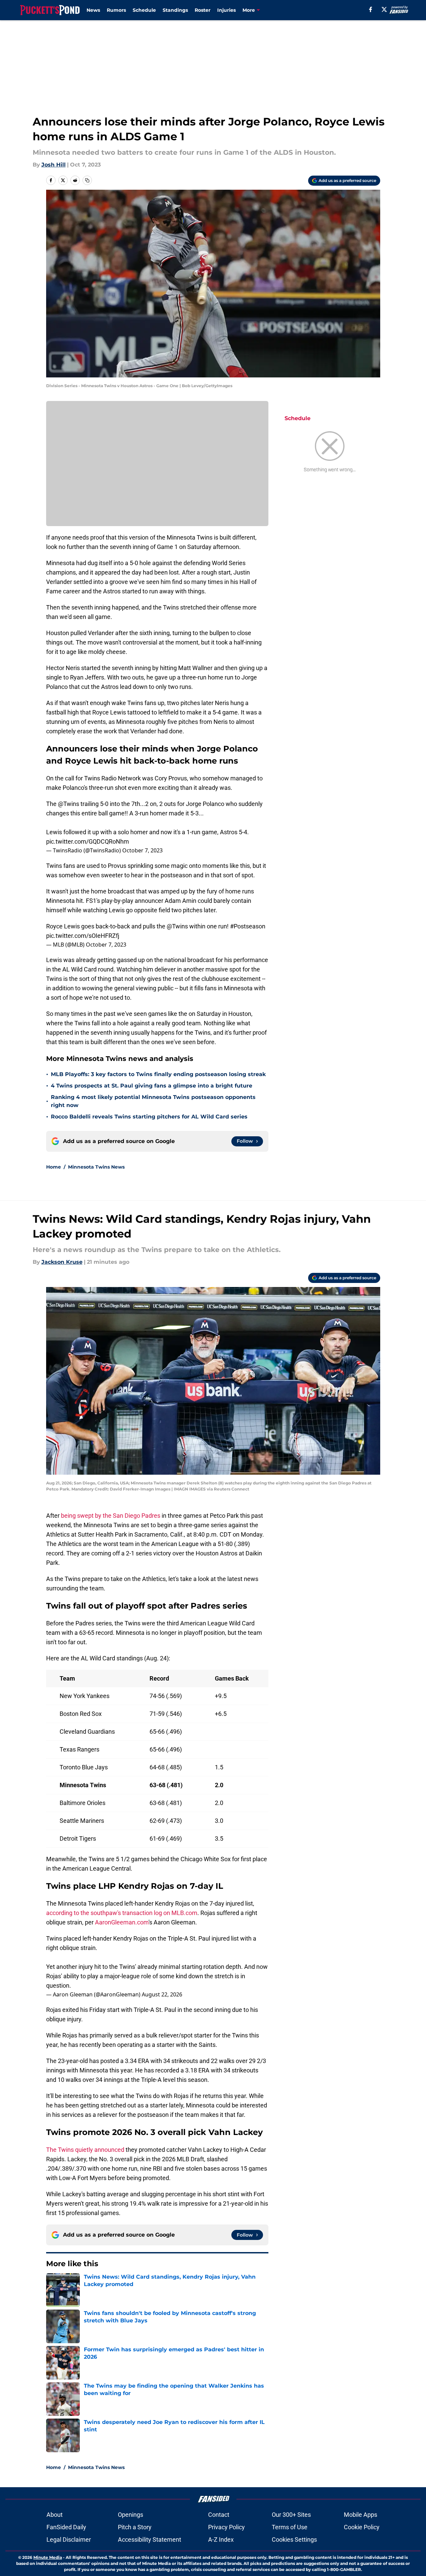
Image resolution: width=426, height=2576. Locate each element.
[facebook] (371, 9)
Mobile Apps (361, 2515)
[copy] (87, 180)
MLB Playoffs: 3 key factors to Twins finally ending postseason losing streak (158, 1074)
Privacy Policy (226, 2527)
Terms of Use (290, 2527)
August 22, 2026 (162, 1994)
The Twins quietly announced (85, 2150)
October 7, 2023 (142, 850)
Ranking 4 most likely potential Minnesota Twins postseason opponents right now (153, 1101)
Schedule (144, 10)
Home (54, 1167)
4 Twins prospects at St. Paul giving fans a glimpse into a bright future (152, 1086)
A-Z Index (221, 2540)
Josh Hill (54, 165)
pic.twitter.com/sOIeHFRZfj (83, 936)
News (93, 10)
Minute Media (48, 2557)
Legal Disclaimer (69, 2540)
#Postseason (248, 926)
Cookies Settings (294, 2540)
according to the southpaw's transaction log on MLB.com (122, 1913)
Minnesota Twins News (96, 1167)
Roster (203, 10)
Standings (175, 10)
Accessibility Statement (150, 2540)
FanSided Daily (66, 2527)
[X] (384, 9)
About (55, 2515)
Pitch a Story (135, 2527)
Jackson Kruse (62, 1262)
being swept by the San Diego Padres (111, 1516)
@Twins (69, 804)
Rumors (116, 10)
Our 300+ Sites (291, 2515)
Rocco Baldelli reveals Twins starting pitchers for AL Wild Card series (149, 1117)
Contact (219, 2515)
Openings (130, 2515)
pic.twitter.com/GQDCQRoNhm (88, 841)
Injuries (226, 10)
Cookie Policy (362, 2527)
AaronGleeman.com (122, 1922)
